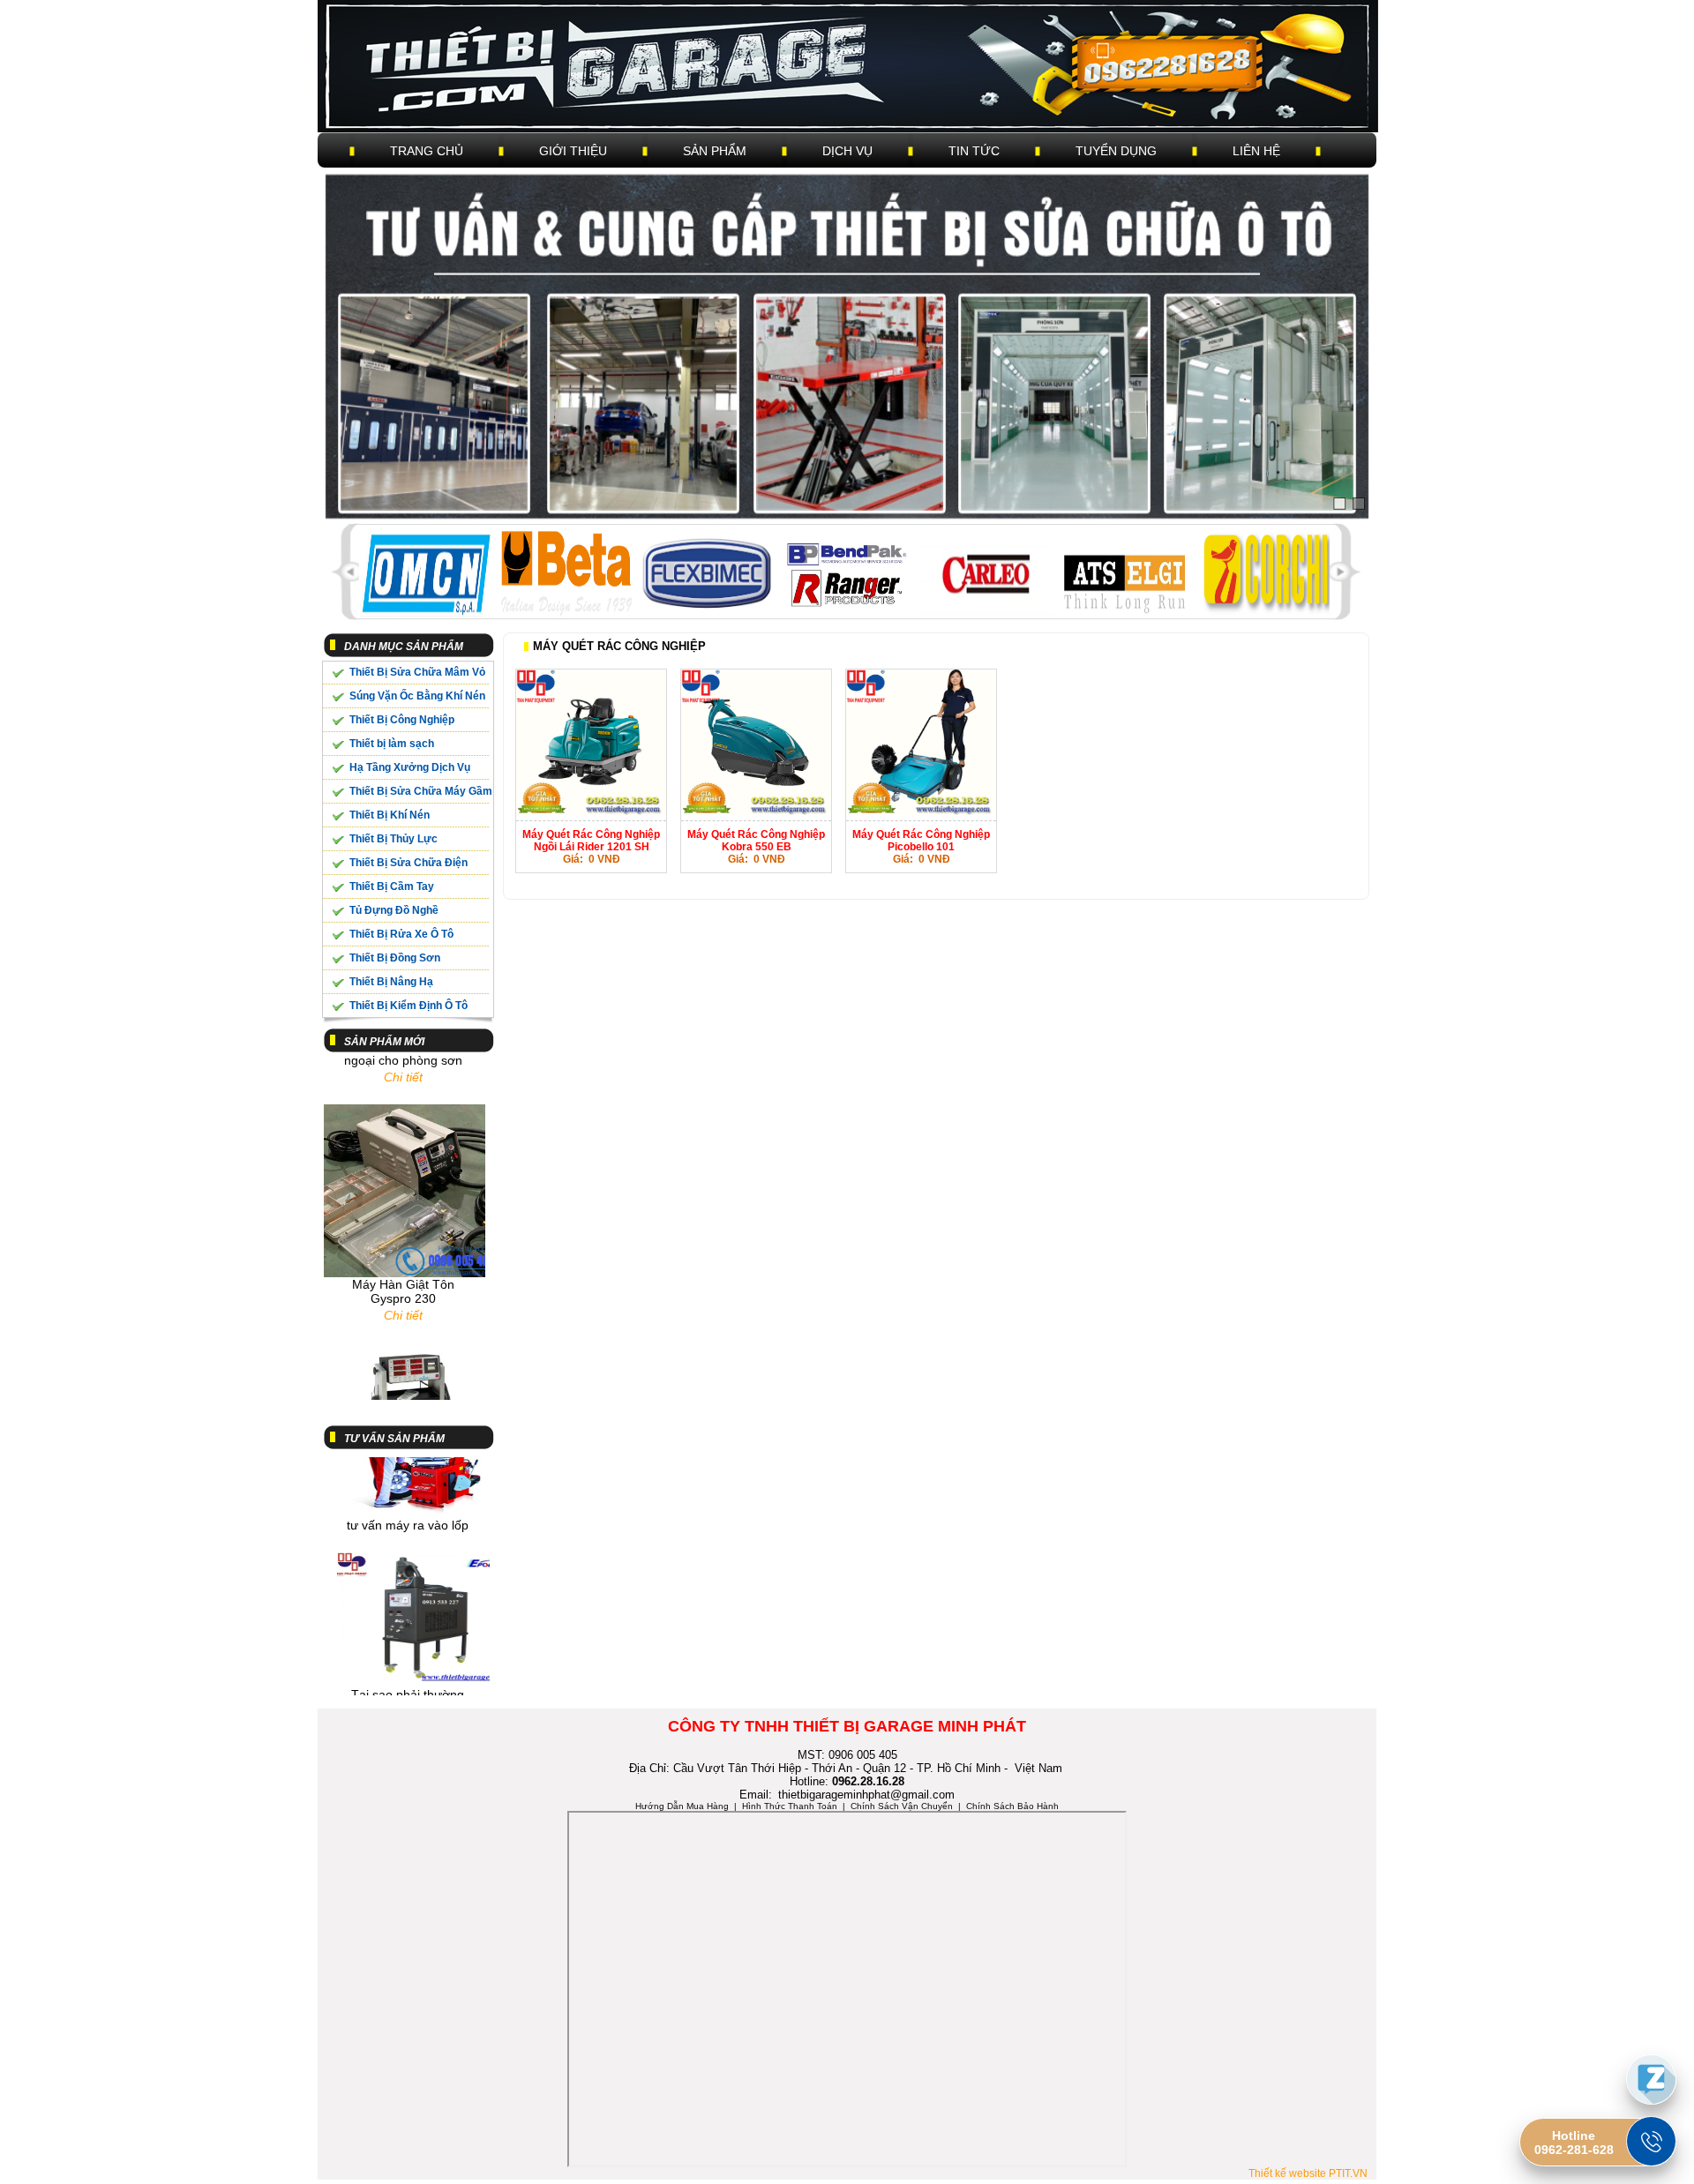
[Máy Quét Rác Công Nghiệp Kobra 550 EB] (756, 812)
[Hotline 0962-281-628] (1651, 2141)
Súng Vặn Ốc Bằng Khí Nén (417, 696)
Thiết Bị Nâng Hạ (391, 982)
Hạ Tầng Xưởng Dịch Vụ (410, 767)
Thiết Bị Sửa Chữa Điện (409, 863)
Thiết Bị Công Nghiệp (402, 720)
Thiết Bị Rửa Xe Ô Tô (401, 934)
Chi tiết (403, 1283)
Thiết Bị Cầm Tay (392, 886)
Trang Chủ (427, 151)
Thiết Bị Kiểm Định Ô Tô (409, 1006)
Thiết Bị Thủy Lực (394, 839)
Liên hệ (1256, 151)
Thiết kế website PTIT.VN (1308, 2173)
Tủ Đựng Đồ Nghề (394, 910)
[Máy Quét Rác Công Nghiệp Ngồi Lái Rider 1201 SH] (591, 812)
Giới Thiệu (573, 151)
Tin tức (974, 151)
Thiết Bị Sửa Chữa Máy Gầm (421, 791)
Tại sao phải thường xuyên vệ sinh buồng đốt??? (408, 1677)
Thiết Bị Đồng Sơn (395, 958)
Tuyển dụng (1116, 151)
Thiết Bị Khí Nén (390, 815)
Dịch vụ (847, 151)
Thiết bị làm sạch (392, 744)
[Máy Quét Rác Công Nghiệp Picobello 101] (921, 812)
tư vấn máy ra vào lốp (408, 1493)
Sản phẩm (715, 151)
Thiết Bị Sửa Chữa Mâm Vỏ (417, 672)
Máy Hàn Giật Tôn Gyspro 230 (403, 1260)
